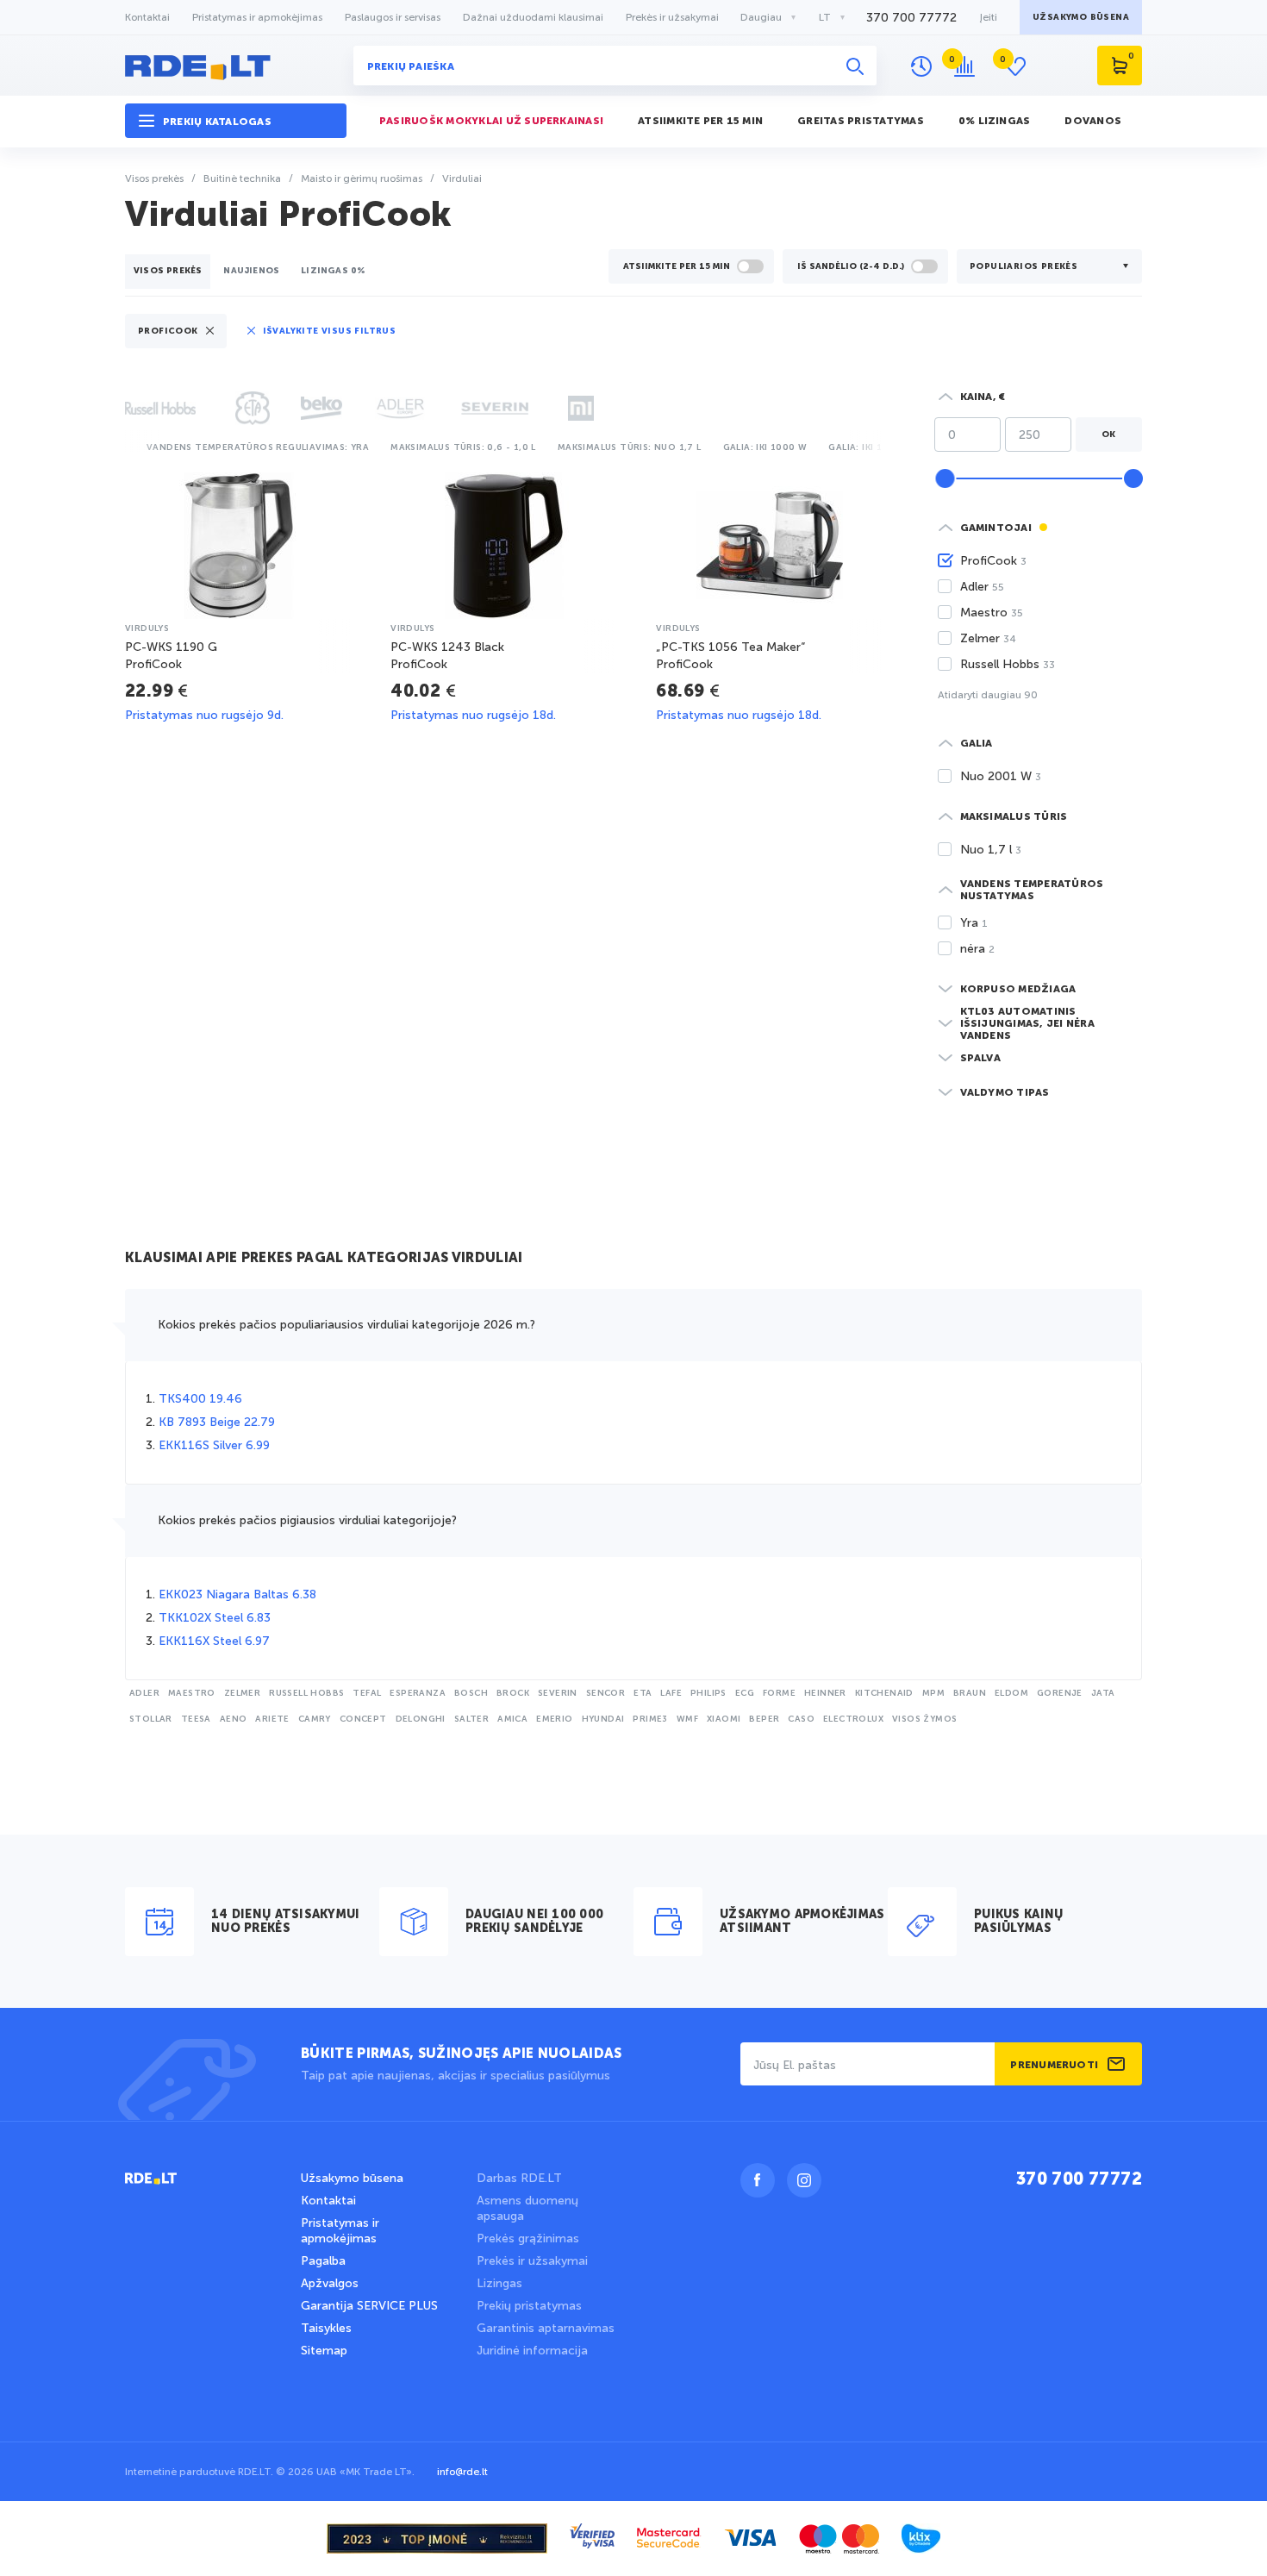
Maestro (192, 1693)
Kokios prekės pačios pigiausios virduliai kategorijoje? (307, 1520)
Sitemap (324, 2351)
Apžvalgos (330, 2283)
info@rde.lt (462, 2472)
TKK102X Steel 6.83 (215, 1618)
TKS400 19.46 (200, 1399)
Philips (708, 1693)
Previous (129, 445)
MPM (933, 1693)
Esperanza (418, 1693)
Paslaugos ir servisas (393, 17)
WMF (687, 1719)
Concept (363, 1719)
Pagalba (323, 2261)
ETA (643, 1693)
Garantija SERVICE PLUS (369, 2306)
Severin (558, 1693)
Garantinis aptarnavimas (546, 2328)
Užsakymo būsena (352, 2178)
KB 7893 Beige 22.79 (217, 1422)
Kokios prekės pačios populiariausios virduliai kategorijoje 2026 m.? (346, 1325)
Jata (1103, 1693)
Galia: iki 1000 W (765, 447)
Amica (512, 1719)
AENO (234, 1719)
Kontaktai (147, 17)
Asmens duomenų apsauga (527, 2208)
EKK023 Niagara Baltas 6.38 (237, 1594)
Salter (471, 1719)
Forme (779, 1693)
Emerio (554, 1719)
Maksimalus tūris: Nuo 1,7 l (630, 447)
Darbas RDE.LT (519, 2178)
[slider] (945, 478)
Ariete (272, 1719)
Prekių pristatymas (529, 2306)
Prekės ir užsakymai (672, 17)
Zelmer (242, 1693)
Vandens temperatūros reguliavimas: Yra (258, 447)
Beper (764, 1719)
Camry (315, 1719)
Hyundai (603, 1719)
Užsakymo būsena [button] (1081, 17)
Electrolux (853, 1719)
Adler (144, 1693)
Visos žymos (924, 1719)
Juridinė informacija (532, 2351)
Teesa (196, 1719)
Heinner (825, 1693)
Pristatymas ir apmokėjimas (257, 17)
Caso (801, 1719)
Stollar (151, 1719)
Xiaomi (724, 1719)
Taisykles (326, 2328)
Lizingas (499, 2283)
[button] (236, 121)
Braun (970, 1693)
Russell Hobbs (306, 1693)
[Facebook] (758, 2180)
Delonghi (421, 1719)
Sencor (605, 1693)
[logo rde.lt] (236, 66)
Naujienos (251, 271)
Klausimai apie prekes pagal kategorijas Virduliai (324, 1259)
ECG (745, 1693)
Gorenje (1060, 1693)
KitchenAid (884, 1693)
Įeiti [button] (988, 17)
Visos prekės (168, 271)
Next (884, 445)
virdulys (147, 628)
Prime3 (650, 1719)
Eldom (1011, 1693)
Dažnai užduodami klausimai (533, 17)
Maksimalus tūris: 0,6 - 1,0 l (463, 447)
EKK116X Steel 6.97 (214, 1641)
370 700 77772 (911, 18)
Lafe (671, 1693)
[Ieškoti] (855, 66)
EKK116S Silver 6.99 (214, 1445)
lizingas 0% (333, 271)
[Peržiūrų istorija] (921, 66)
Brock (513, 1693)
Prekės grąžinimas (528, 2238)
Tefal (367, 1693)
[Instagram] (804, 2180)
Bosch (471, 1693)
